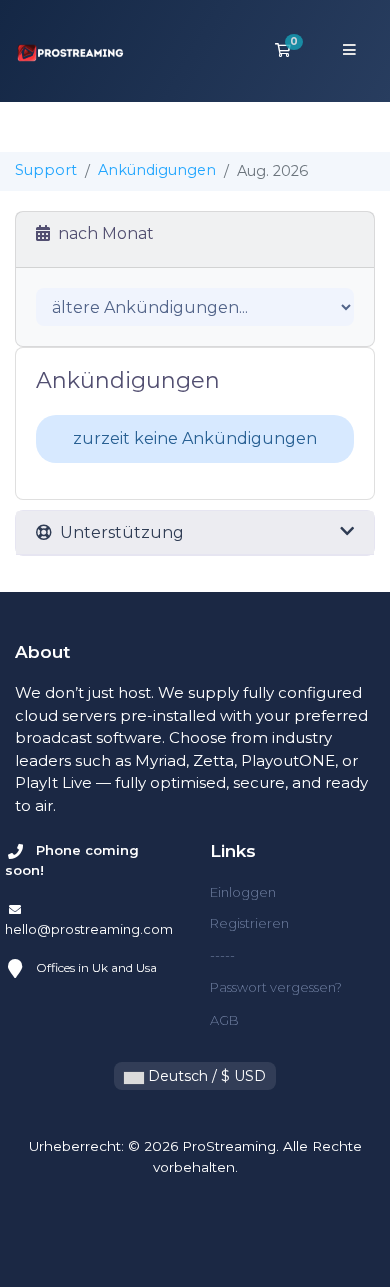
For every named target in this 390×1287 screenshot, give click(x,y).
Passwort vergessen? (276, 987)
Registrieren (249, 923)
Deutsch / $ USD (205, 1076)
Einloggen (243, 892)
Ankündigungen (157, 170)
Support (46, 170)
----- (222, 955)
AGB (224, 1020)
